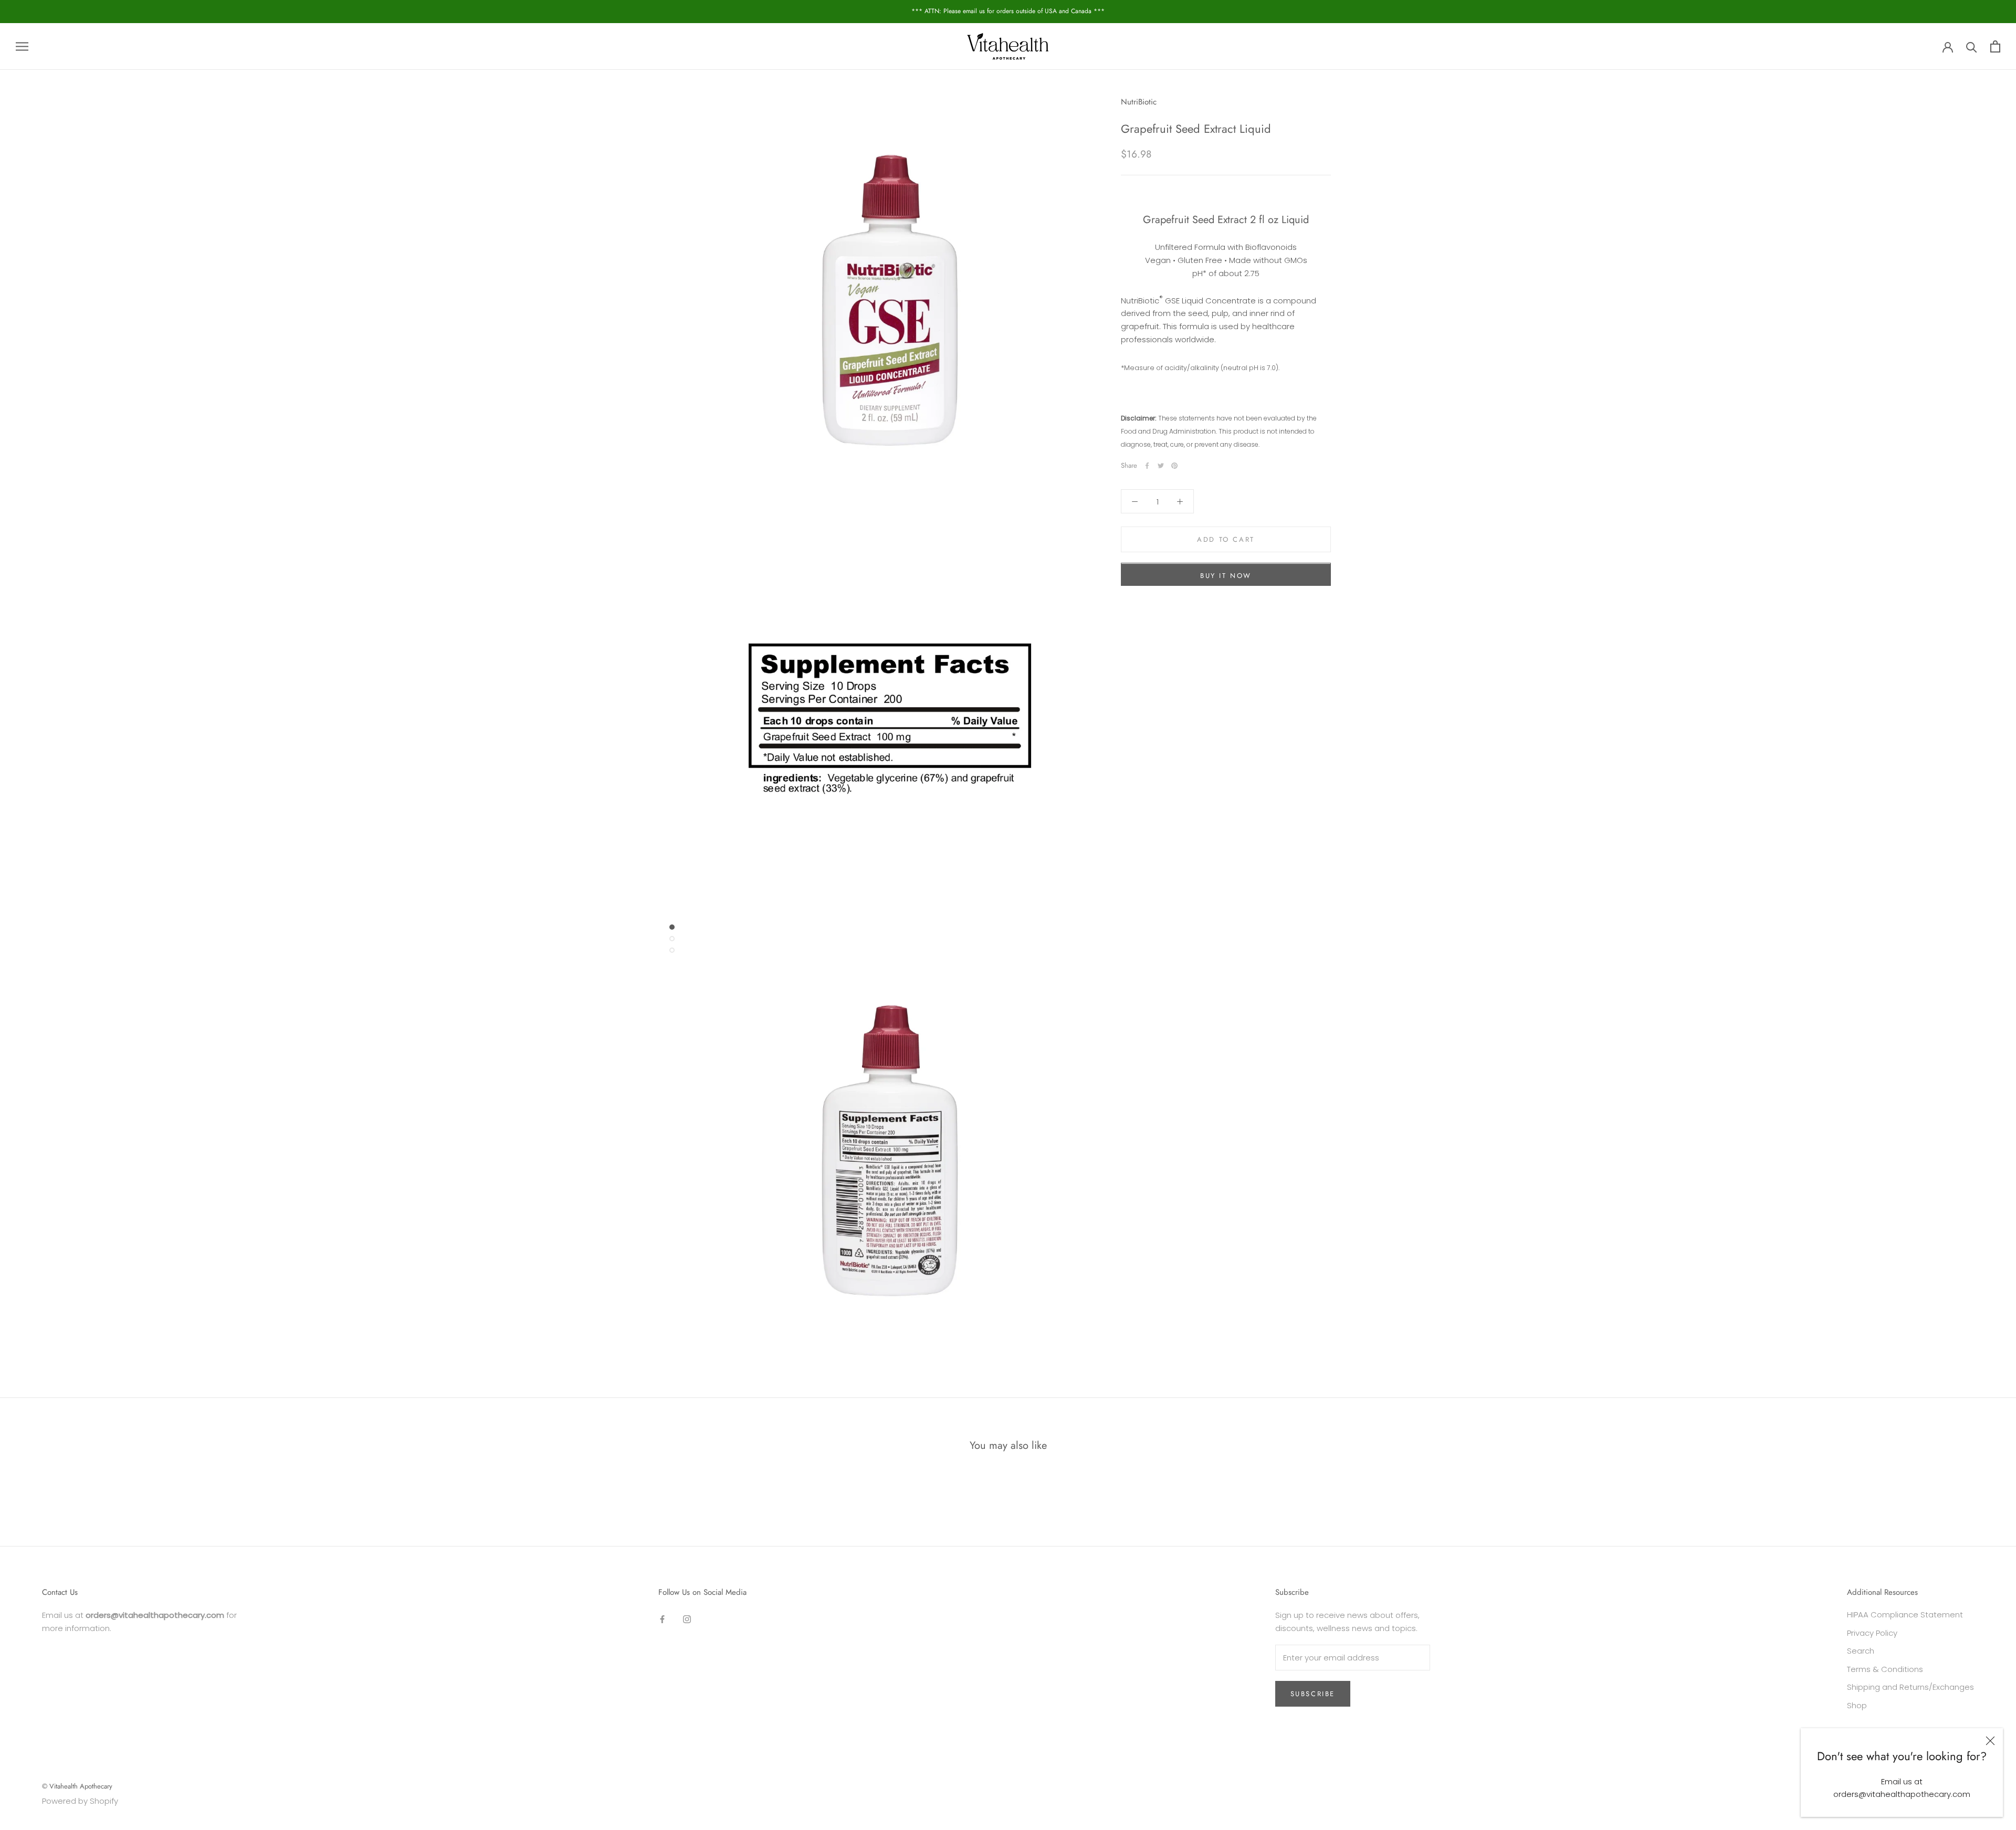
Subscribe (1313, 1694)
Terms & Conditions (1885, 1669)
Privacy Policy (1872, 1633)
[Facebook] (1147, 466)
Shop (1857, 1705)
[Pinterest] (1174, 466)
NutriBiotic (1139, 102)
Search (1861, 1651)
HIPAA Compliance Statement (1905, 1615)
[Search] (1972, 46)
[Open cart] (1995, 46)
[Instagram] (687, 1619)
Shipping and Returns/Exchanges (1910, 1687)
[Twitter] (1161, 466)
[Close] (1990, 1741)
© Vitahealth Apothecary (77, 1786)
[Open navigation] (22, 46)
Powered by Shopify (80, 1801)
